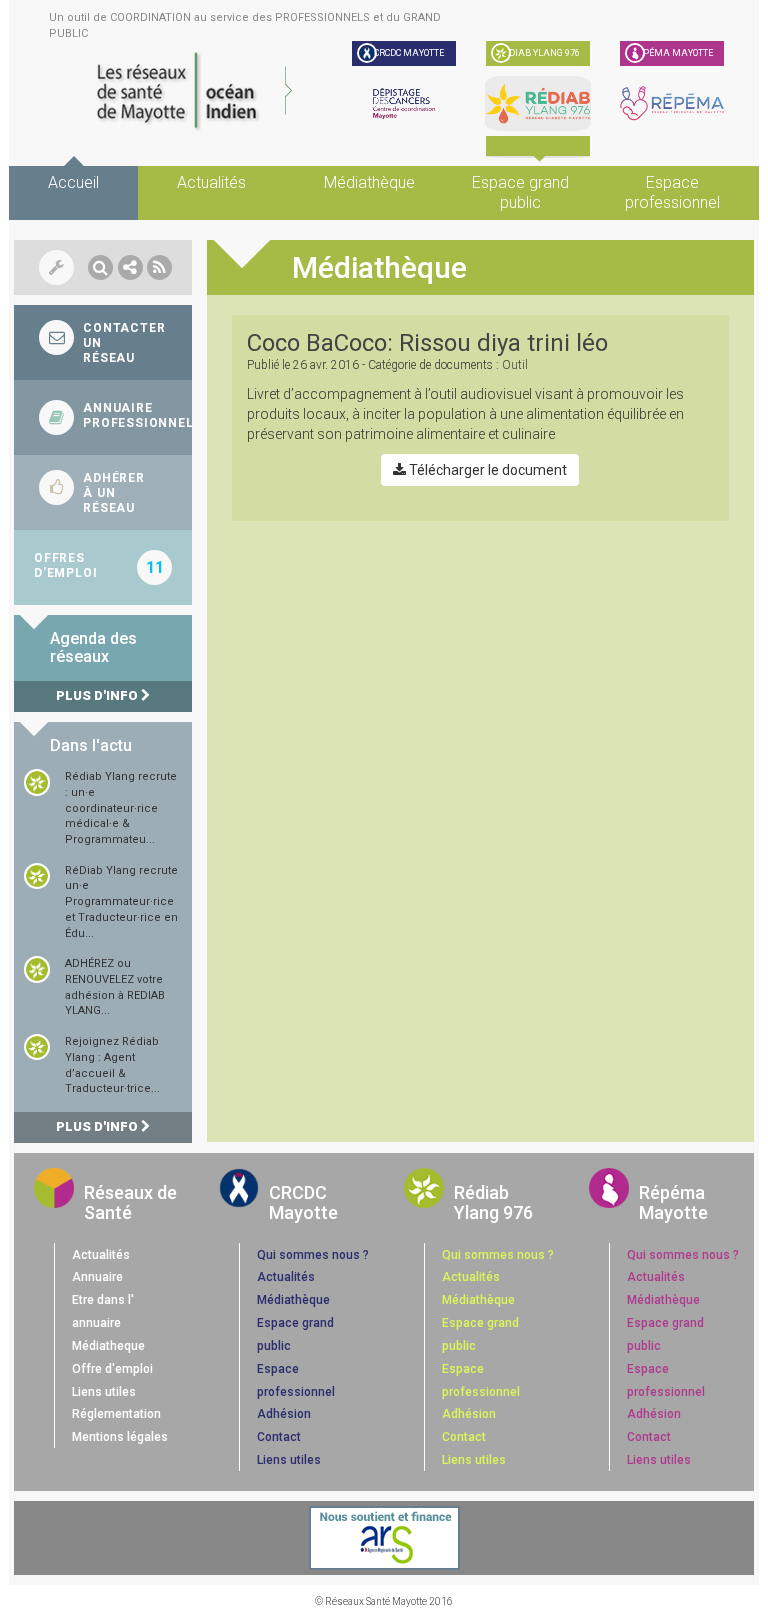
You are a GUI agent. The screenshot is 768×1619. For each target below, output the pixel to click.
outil (515, 365)
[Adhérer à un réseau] (103, 492)
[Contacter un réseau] (103, 342)
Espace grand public (520, 192)
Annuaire (97, 1277)
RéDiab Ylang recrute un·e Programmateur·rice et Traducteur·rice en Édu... (121, 902)
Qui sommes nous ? (313, 1255)
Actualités (211, 182)
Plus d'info (98, 695)
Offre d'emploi (112, 1369)
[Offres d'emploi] (103, 567)
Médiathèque (369, 182)
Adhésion (284, 1414)
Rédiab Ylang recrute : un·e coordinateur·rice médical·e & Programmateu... (121, 808)
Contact (279, 1437)
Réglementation (116, 1414)
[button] (100, 267)
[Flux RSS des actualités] (159, 267)
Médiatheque (108, 1346)
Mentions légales (120, 1437)
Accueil (73, 182)
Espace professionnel (672, 192)
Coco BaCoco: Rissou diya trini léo (427, 343)
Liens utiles (104, 1392)
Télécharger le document (486, 470)
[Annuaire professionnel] (103, 417)
